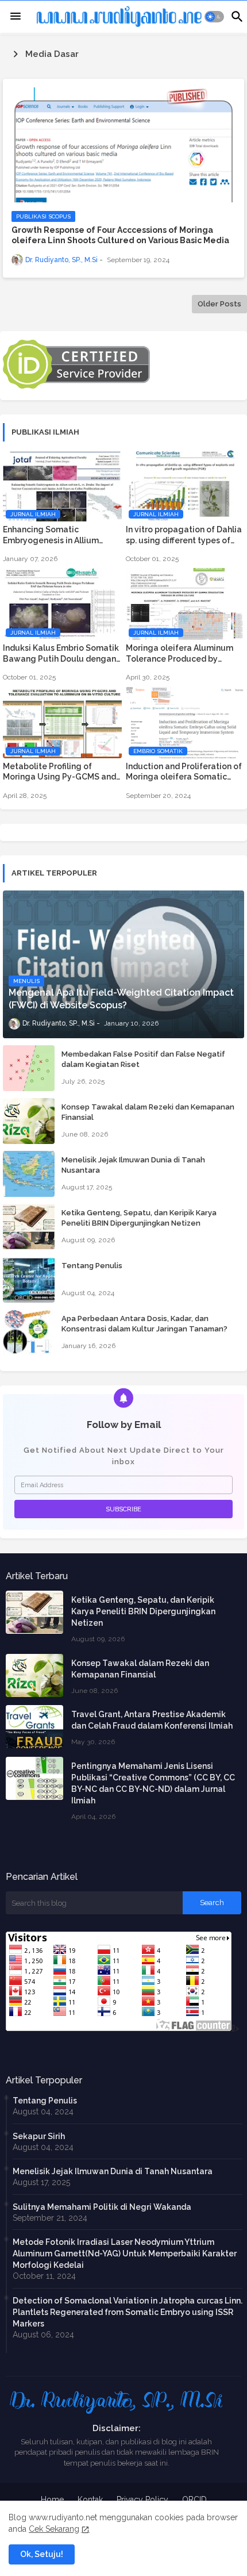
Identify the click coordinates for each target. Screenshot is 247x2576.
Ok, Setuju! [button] (42, 2554)
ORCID (194, 2500)
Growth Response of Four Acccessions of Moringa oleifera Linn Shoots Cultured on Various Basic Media (120, 235)
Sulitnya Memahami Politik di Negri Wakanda (102, 2207)
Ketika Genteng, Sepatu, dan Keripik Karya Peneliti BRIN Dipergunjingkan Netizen (139, 1218)
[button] (215, 17)
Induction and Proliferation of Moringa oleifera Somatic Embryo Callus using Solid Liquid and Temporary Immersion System (184, 772)
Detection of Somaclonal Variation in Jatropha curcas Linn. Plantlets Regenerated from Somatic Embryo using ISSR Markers (128, 2312)
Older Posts (219, 304)
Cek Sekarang (54, 2529)
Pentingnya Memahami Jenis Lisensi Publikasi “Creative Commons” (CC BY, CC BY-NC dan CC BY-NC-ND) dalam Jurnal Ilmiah (153, 1783)
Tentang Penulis (92, 1266)
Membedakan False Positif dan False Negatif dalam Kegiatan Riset (143, 1059)
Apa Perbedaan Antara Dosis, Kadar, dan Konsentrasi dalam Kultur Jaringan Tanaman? (144, 1324)
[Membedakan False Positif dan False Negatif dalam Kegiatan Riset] (29, 1068)
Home (52, 2500)
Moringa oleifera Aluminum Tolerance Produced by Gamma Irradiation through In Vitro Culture (184, 653)
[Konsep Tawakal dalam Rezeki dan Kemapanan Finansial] (29, 1121)
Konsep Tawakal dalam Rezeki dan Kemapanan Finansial (148, 1112)
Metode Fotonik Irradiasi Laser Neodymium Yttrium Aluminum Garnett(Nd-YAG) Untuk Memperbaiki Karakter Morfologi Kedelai (125, 2253)
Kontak (90, 2500)
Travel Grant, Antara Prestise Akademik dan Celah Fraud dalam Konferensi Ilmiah (152, 1720)
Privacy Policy (142, 2500)
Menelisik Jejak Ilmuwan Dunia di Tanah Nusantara (133, 1165)
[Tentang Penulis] (29, 1280)
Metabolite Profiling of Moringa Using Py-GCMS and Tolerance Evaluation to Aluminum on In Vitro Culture (59, 772)
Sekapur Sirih (39, 2136)
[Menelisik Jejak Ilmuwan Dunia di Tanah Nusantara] (29, 1174)
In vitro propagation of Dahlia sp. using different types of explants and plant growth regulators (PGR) (184, 535)
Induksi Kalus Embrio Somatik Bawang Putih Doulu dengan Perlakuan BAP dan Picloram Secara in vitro (61, 653)
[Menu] (16, 17)
